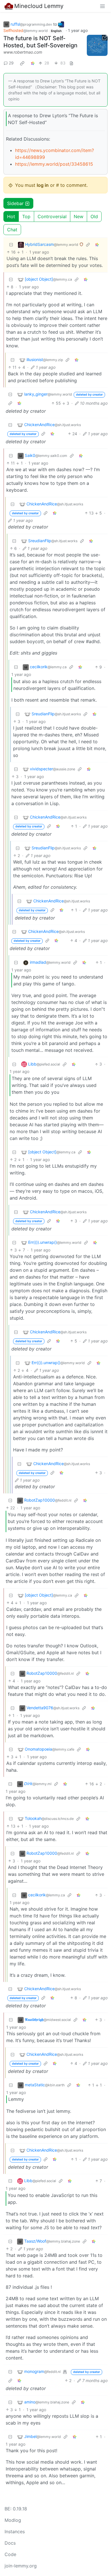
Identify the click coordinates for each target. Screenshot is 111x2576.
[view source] (71, 63)
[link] (22, 63)
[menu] (102, 6)
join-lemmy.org (21, 2566)
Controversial (52, 216)
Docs (10, 2543)
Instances (15, 2532)
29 (11, 63)
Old (94, 216)
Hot (11, 216)
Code (10, 2554)
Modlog (13, 2520)
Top (26, 216)
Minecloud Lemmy (39, 6)
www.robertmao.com (23, 52)
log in (43, 185)
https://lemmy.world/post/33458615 (54, 164)
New (79, 216)
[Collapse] (11, 245)
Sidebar (15, 203)
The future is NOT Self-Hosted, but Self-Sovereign (40, 42)
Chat (12, 230)
